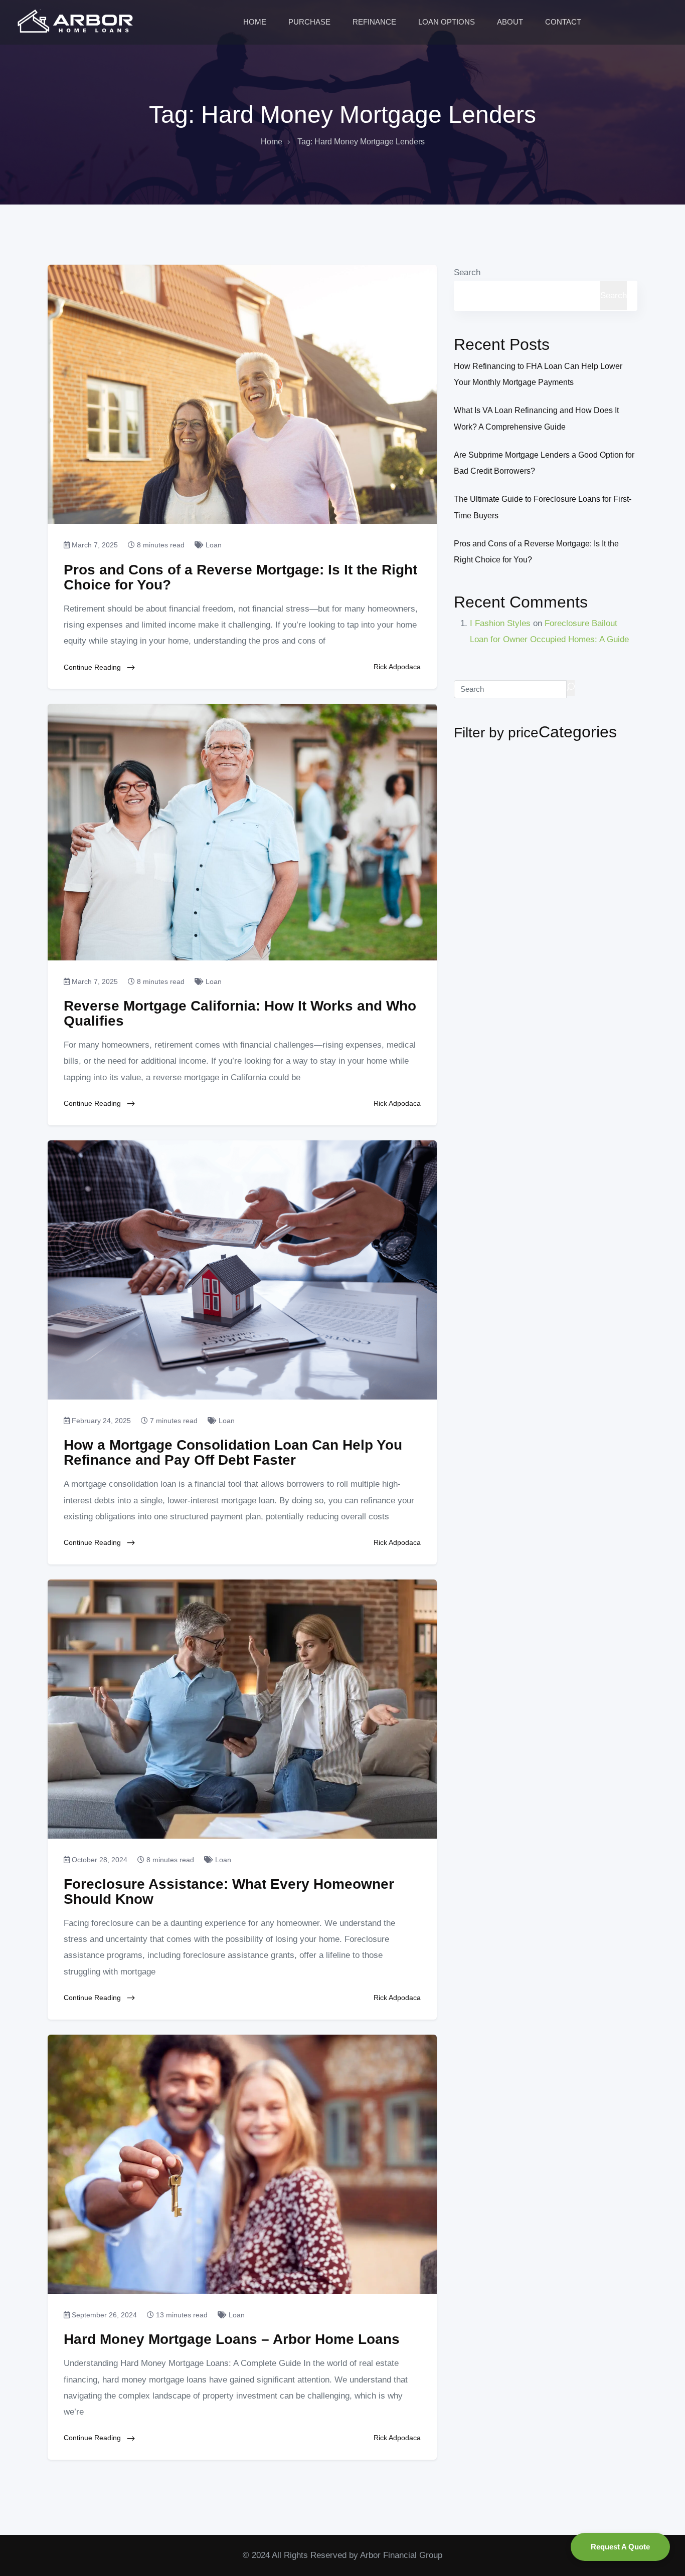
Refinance (375, 22)
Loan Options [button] (448, 22)
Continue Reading (93, 667)
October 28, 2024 (99, 1860)
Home (256, 22)
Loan (213, 545)
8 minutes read (160, 545)
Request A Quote (620, 2547)
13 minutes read (181, 2315)
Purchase (310, 22)
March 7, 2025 (94, 545)
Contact (564, 22)
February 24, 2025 (100, 1421)
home (272, 142)
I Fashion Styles (500, 623)
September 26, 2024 (103, 2315)
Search (467, 272)
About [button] (511, 22)
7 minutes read (173, 1421)
